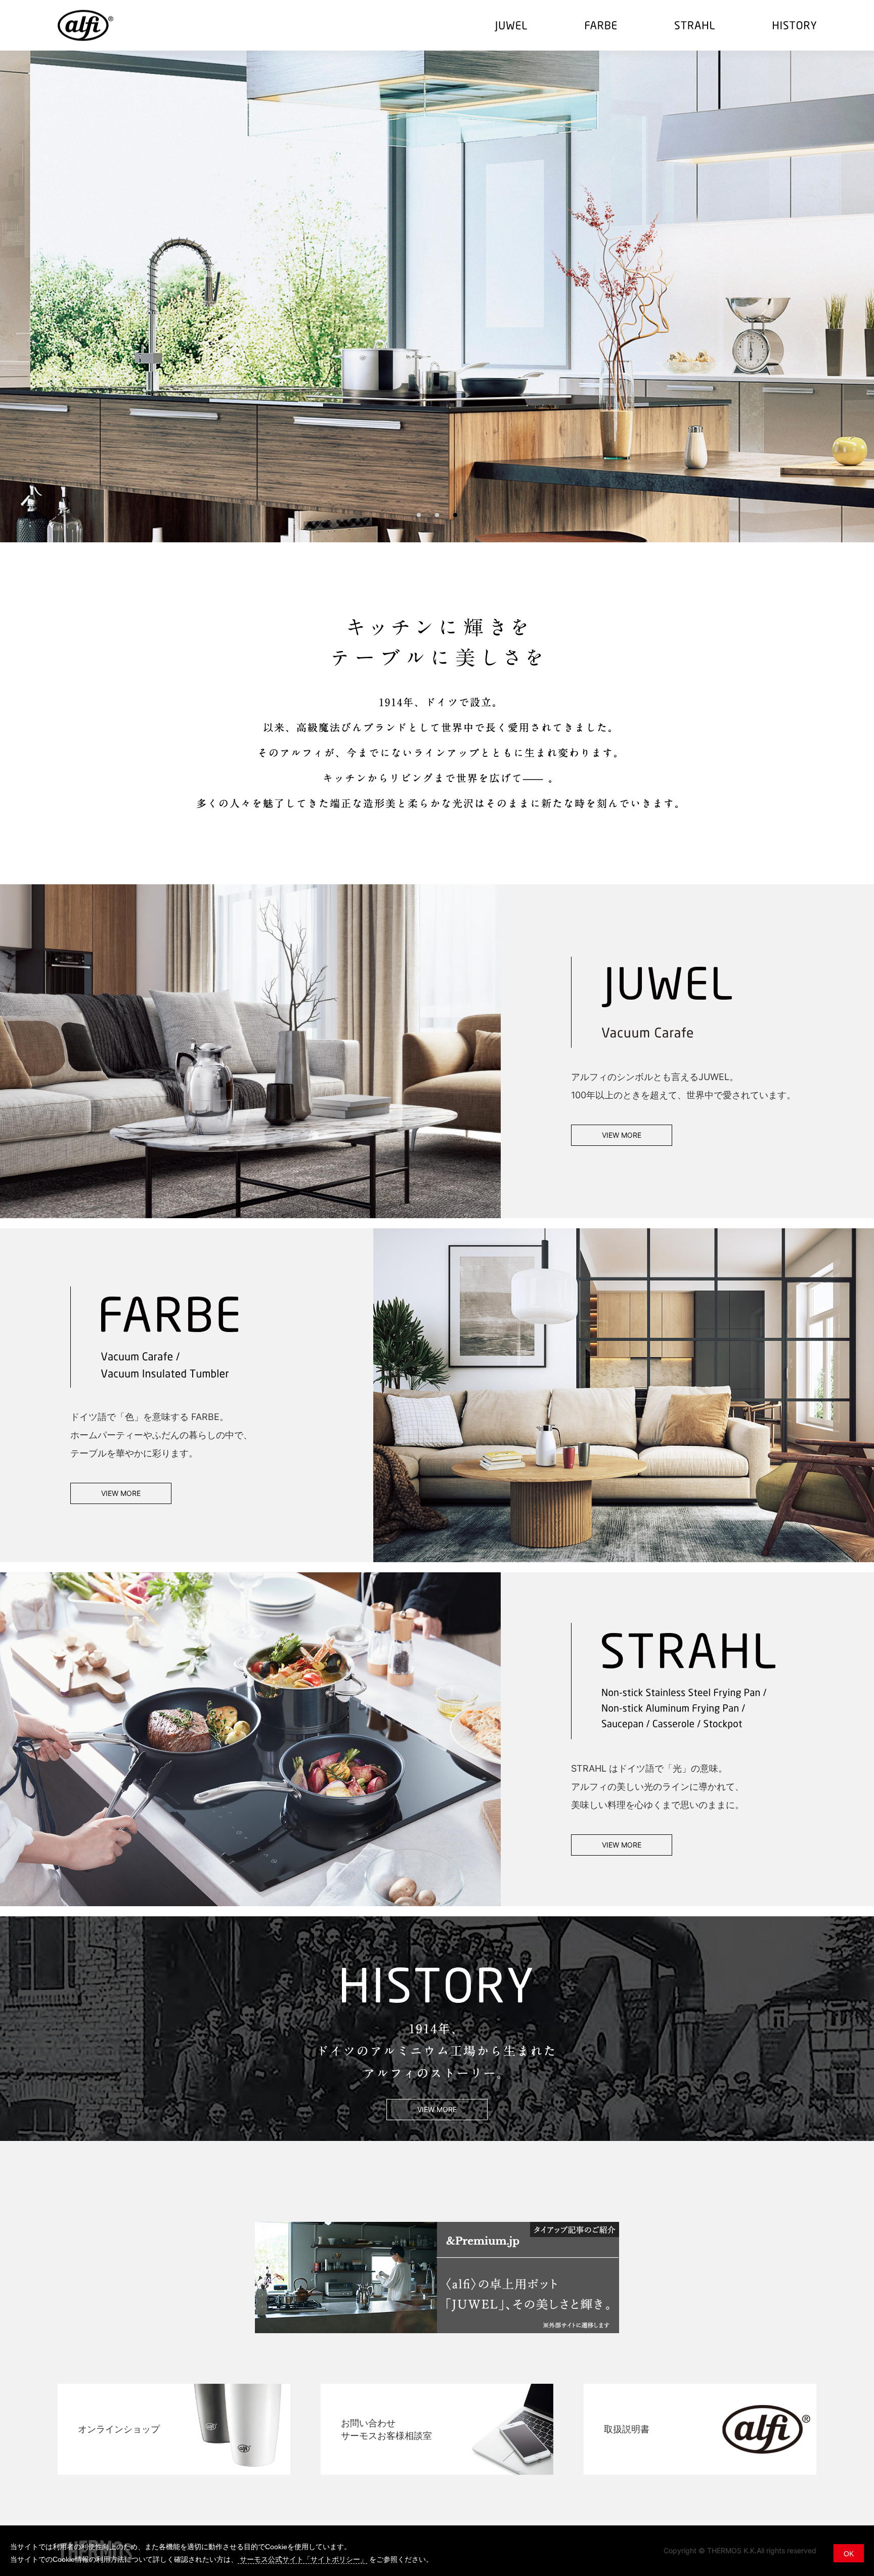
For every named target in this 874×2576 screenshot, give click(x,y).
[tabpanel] (437, 296)
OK (849, 2554)
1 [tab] (419, 515)
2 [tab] (437, 515)
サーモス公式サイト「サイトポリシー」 (302, 2559)
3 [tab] (455, 515)
